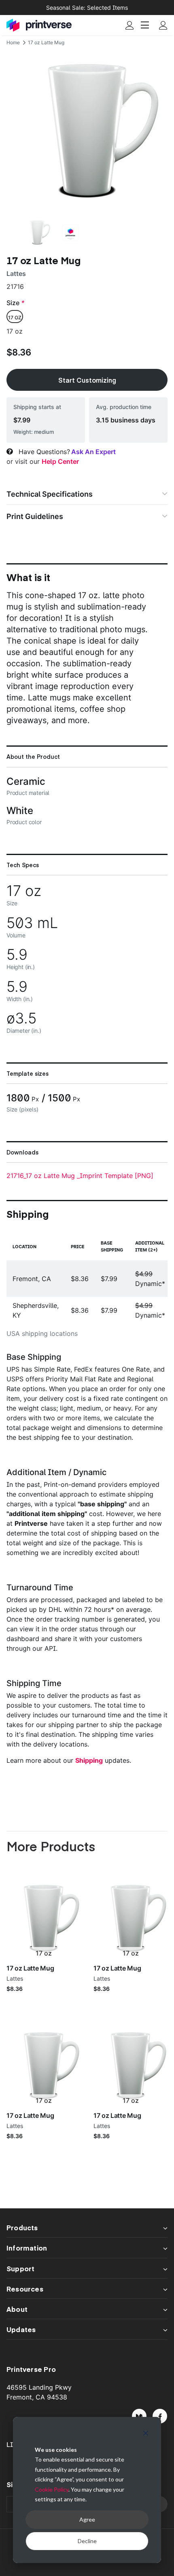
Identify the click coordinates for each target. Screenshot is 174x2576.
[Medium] (139, 2416)
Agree (87, 2519)
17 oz (15, 318)
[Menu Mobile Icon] (146, 25)
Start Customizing (87, 380)
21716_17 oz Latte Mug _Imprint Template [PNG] (80, 1176)
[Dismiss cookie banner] (146, 2434)
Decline (87, 2541)
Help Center (60, 461)
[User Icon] (130, 25)
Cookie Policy (52, 2489)
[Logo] (39, 25)
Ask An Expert (93, 452)
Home (13, 42)
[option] (87, 131)
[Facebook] (160, 2416)
